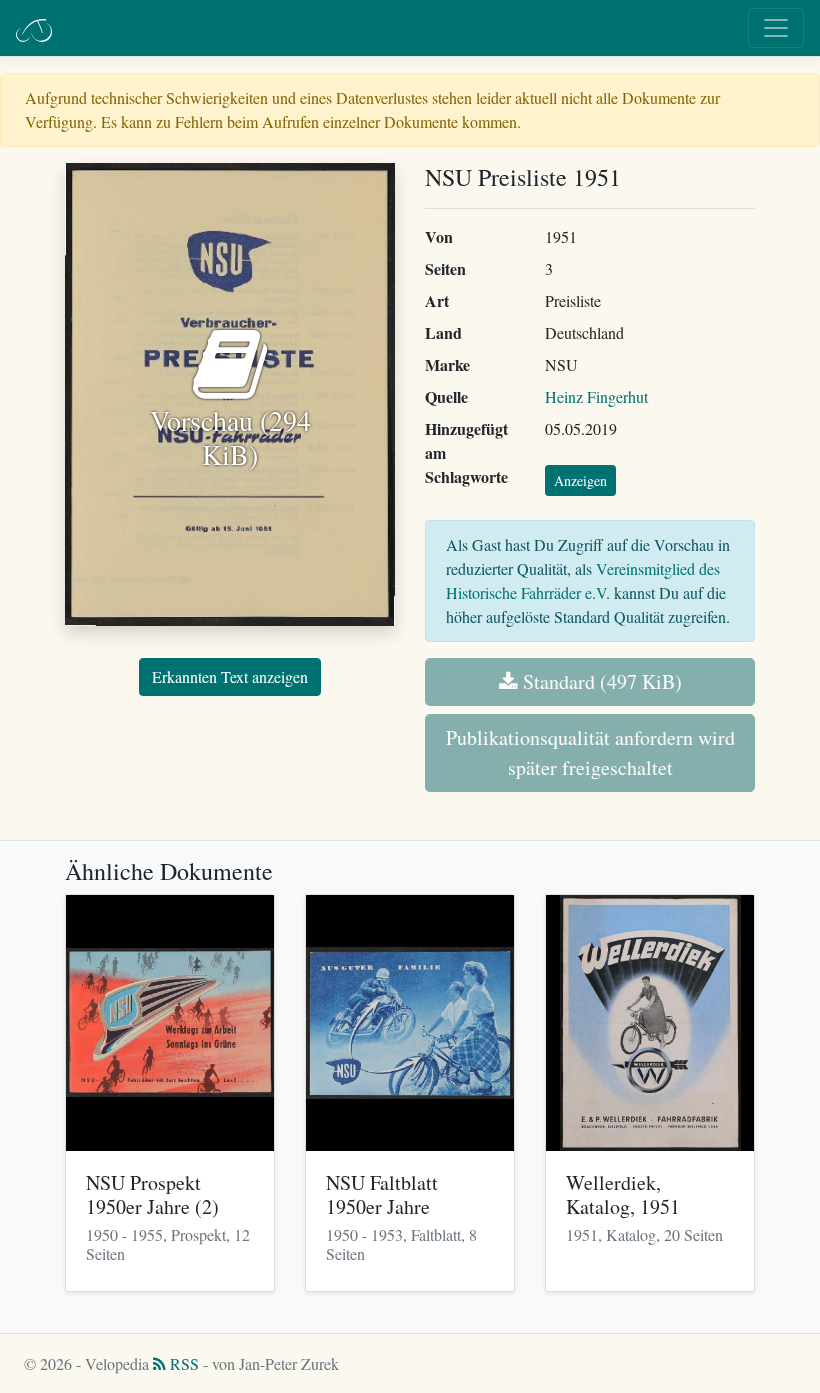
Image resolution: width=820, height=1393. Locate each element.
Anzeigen (580, 480)
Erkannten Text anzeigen (230, 676)
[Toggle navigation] (776, 28)
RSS (182, 1363)
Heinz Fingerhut (596, 396)
